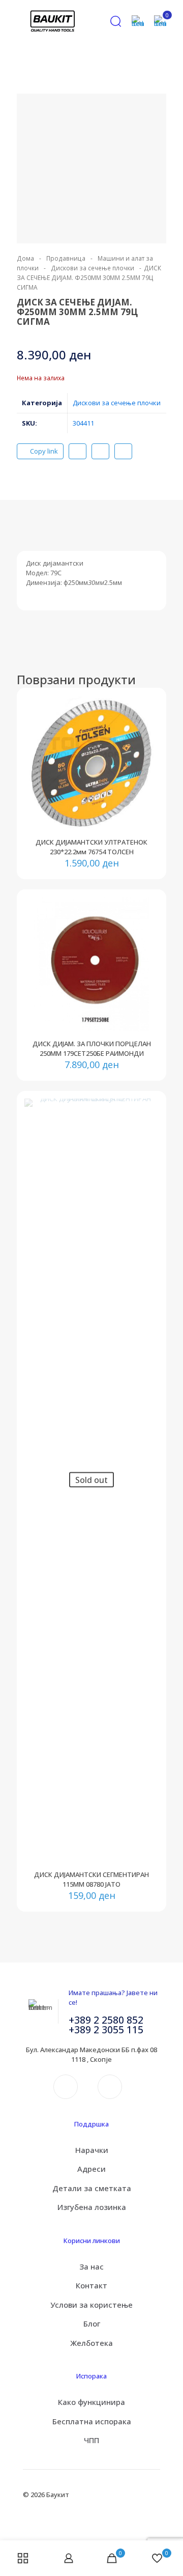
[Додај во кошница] (147, 707)
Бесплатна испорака (92, 2421)
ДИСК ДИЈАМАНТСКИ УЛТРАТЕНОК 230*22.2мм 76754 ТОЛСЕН (91, 847)
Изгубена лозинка (92, 2207)
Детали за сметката (92, 2188)
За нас (91, 2266)
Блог (92, 2323)
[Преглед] (147, 751)
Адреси (91, 2169)
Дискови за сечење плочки (93, 268)
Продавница (66, 258)
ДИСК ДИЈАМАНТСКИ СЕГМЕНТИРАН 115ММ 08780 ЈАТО (91, 1879)
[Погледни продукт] (147, 722)
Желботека (91, 2343)
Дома (25, 258)
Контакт (91, 2285)
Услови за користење (91, 2305)
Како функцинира (91, 2402)
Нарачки (92, 2150)
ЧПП (91, 2440)
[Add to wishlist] (147, 737)
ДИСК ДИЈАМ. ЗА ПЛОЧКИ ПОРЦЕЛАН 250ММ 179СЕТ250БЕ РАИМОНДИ (92, 1048)
